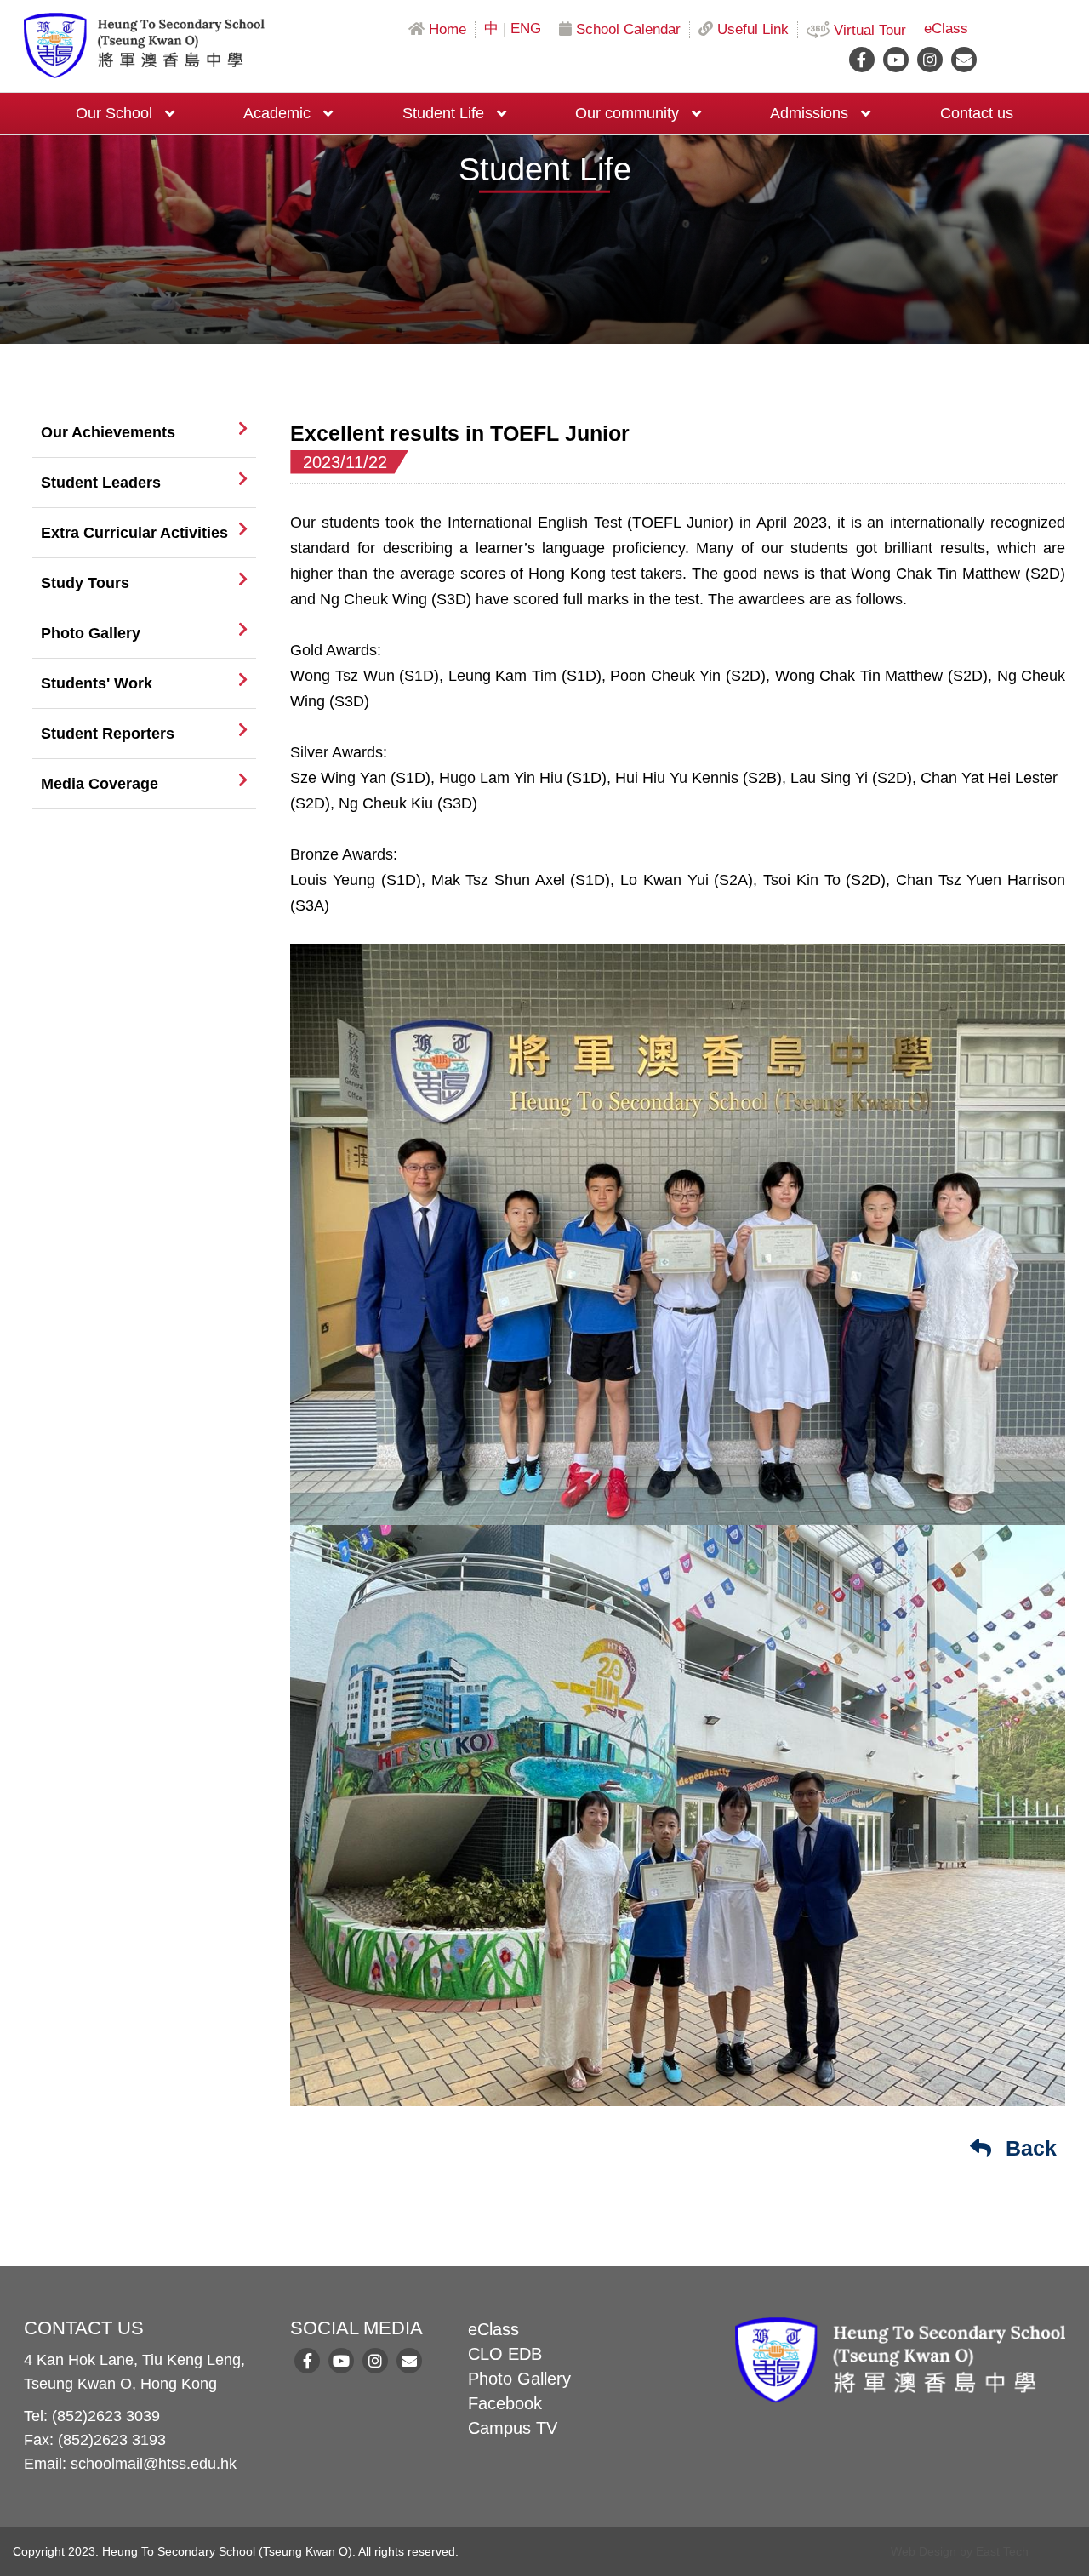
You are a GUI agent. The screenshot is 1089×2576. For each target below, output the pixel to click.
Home (448, 30)
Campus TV (513, 2428)
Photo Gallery (519, 2379)
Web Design (924, 2551)
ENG (526, 29)
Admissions (809, 113)
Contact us (977, 113)
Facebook (505, 2403)
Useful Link (753, 30)
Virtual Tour (870, 31)
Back (1028, 2148)
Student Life (443, 113)
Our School (114, 113)
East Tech (1002, 2551)
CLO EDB (505, 2354)
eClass (946, 29)
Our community (627, 113)
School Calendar (628, 30)
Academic (277, 113)
